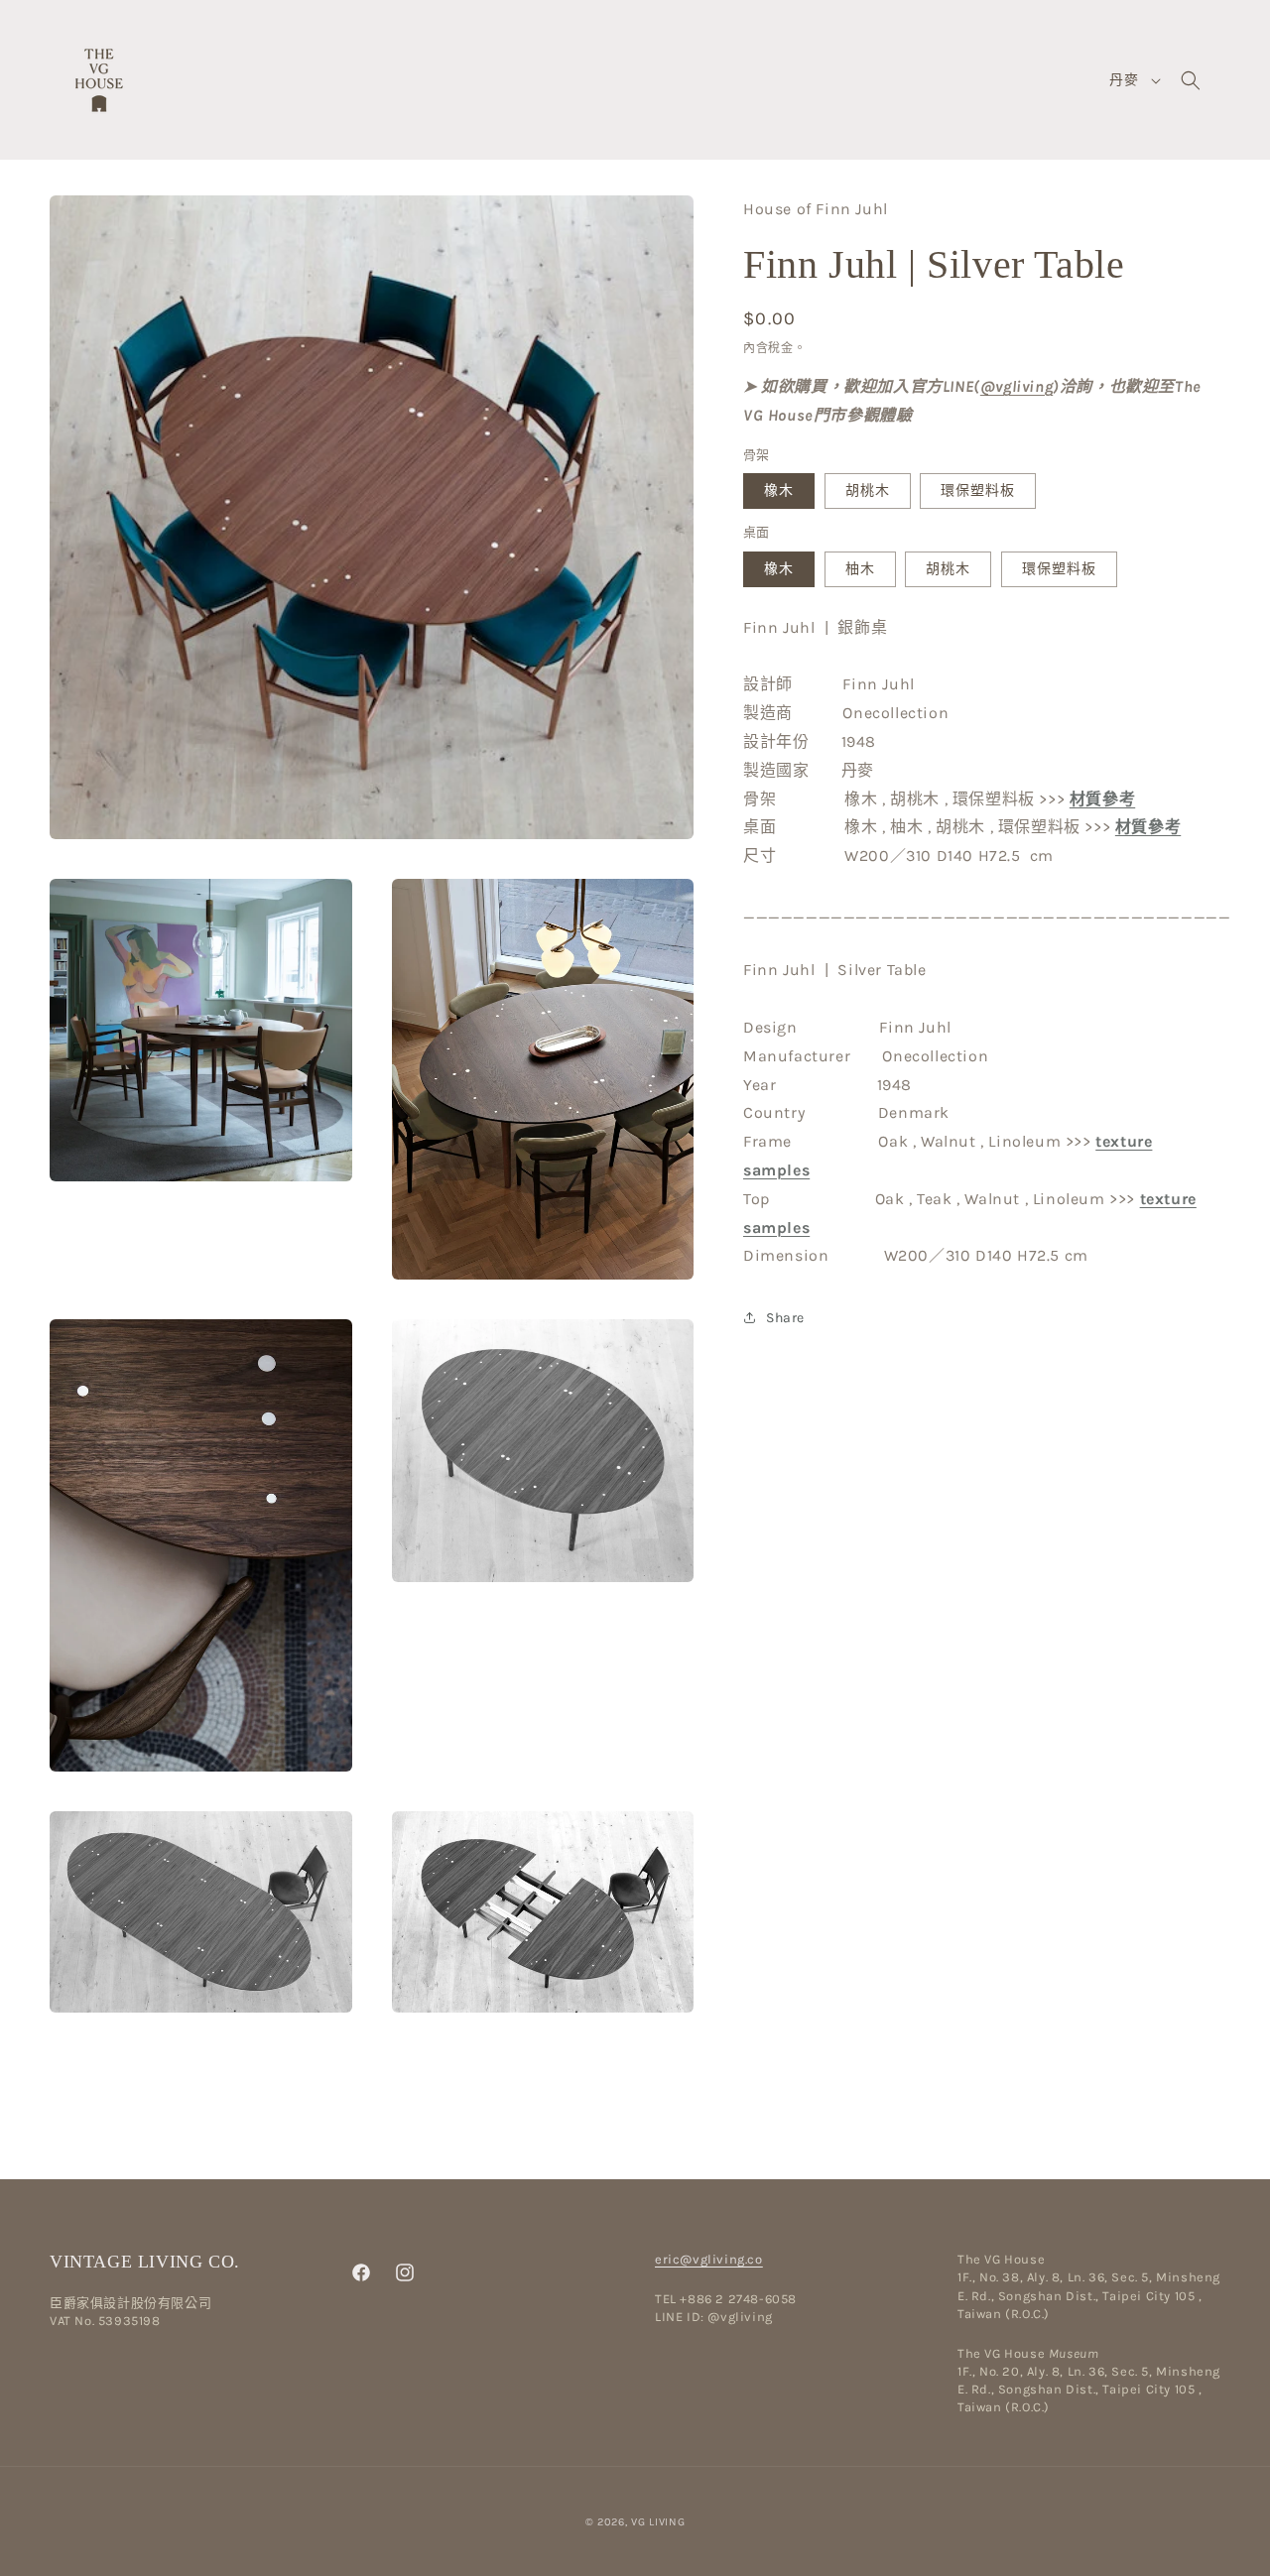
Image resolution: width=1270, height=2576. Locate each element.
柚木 (860, 569)
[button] (1191, 80)
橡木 (779, 491)
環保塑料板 (978, 491)
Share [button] (785, 1318)
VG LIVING (658, 2522)
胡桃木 (868, 491)
